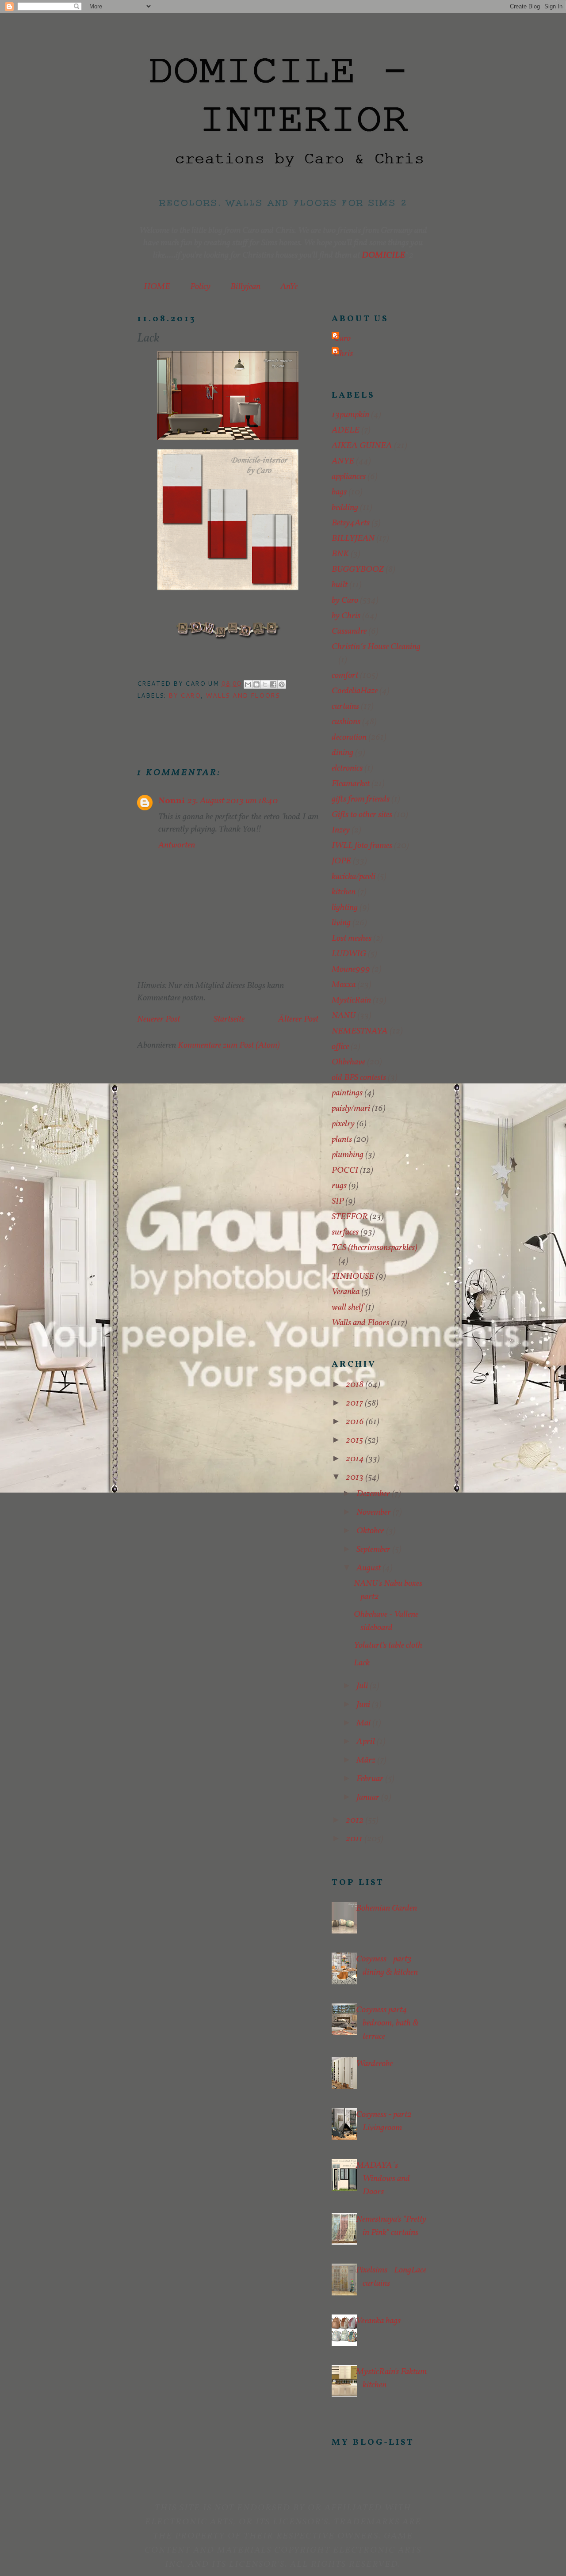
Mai (364, 1723)
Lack (362, 1663)
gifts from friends (361, 799)
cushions (346, 722)
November (375, 1512)
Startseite (229, 1019)
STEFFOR (350, 1217)
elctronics (347, 768)
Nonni (172, 801)
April (367, 1742)
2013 (356, 1478)
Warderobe (374, 2064)
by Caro (185, 695)
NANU (344, 1016)
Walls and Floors (243, 695)
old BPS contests (359, 1078)
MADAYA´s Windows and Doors (383, 2179)
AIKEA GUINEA (362, 446)
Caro (342, 338)
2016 (356, 1422)
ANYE (343, 461)
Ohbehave (348, 1062)
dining (342, 753)
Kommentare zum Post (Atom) (229, 1045)
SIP (338, 1201)
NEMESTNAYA (360, 1031)
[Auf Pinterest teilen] (282, 684)
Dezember (374, 1494)
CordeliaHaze (355, 691)
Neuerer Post (159, 1019)
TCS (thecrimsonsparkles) (375, 1248)
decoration (349, 737)
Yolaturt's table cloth (388, 1645)
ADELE (346, 430)
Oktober (371, 1531)
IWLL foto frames (362, 846)
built (340, 585)
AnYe (289, 287)
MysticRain (351, 1000)
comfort (345, 676)
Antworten (177, 845)
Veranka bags (378, 2321)
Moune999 (351, 969)
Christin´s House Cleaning (376, 647)
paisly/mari (351, 1109)
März (367, 1760)
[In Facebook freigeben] (273, 684)
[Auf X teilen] (265, 684)
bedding (345, 508)
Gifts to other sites (362, 815)
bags (339, 492)
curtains (345, 707)
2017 (355, 1403)
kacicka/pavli (354, 877)
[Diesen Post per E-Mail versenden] (248, 684)
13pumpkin (350, 415)
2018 (356, 1385)
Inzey (341, 830)
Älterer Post (298, 1019)
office (340, 1047)
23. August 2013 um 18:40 (233, 801)
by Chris (346, 616)
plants (342, 1140)
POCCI (345, 1170)
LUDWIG (349, 954)
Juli (363, 1686)
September (374, 1550)
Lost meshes (352, 938)
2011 (355, 1839)
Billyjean (245, 287)
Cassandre (349, 631)
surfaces (345, 1232)
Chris (343, 354)
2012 (356, 1820)
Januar (369, 1797)
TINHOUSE (353, 1277)
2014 (356, 1459)
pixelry (343, 1124)
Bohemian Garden (386, 1908)
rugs (339, 1186)
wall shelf (348, 1307)
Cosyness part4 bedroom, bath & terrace (387, 2023)
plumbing (348, 1155)
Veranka (346, 1292)
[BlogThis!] (256, 684)
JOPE (341, 861)
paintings (347, 1093)
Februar (371, 1779)
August (369, 1568)
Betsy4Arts (351, 523)
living (341, 923)
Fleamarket (351, 784)
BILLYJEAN (353, 539)
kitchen (344, 892)
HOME (157, 287)
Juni (364, 1705)
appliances (349, 477)
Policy (200, 287)
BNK (340, 554)
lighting (345, 908)
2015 (355, 1440)
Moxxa (344, 985)
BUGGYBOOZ (358, 570)
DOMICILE (383, 255)
